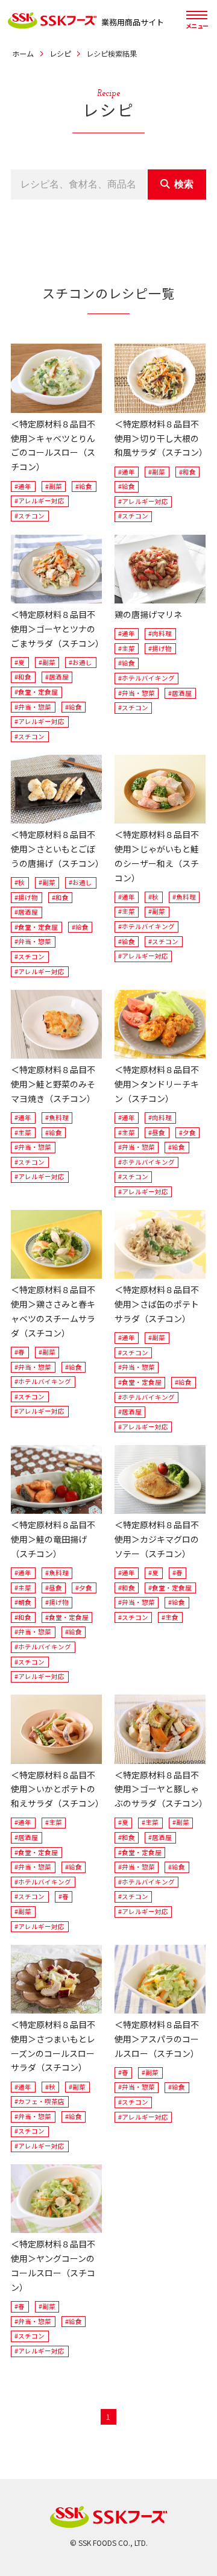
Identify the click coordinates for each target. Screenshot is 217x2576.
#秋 (20, 882)
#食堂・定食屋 (36, 692)
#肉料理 (160, 633)
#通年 (23, 486)
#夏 (20, 662)
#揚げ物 (160, 648)
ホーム (23, 54)
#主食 (170, 1617)
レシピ (60, 54)
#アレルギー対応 (39, 501)
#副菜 (54, 486)
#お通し (80, 662)
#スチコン (30, 516)
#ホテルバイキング (146, 678)
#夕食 (187, 1132)
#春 (20, 1352)
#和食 (187, 472)
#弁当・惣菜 (33, 707)
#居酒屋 (57, 677)
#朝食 (23, 1602)
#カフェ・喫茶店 (39, 2101)
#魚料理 (184, 897)
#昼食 (157, 1132)
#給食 (84, 486)
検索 (184, 184)
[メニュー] (197, 15)
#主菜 (127, 648)
